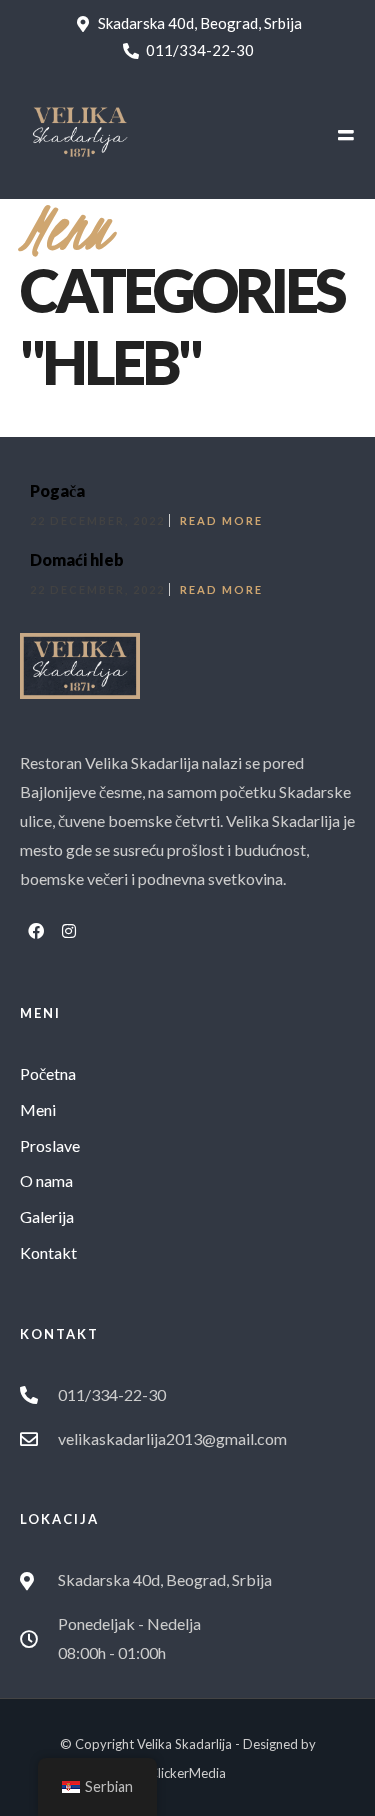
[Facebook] (36, 931)
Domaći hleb (77, 559)
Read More (221, 520)
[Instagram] (69, 931)
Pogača (57, 490)
